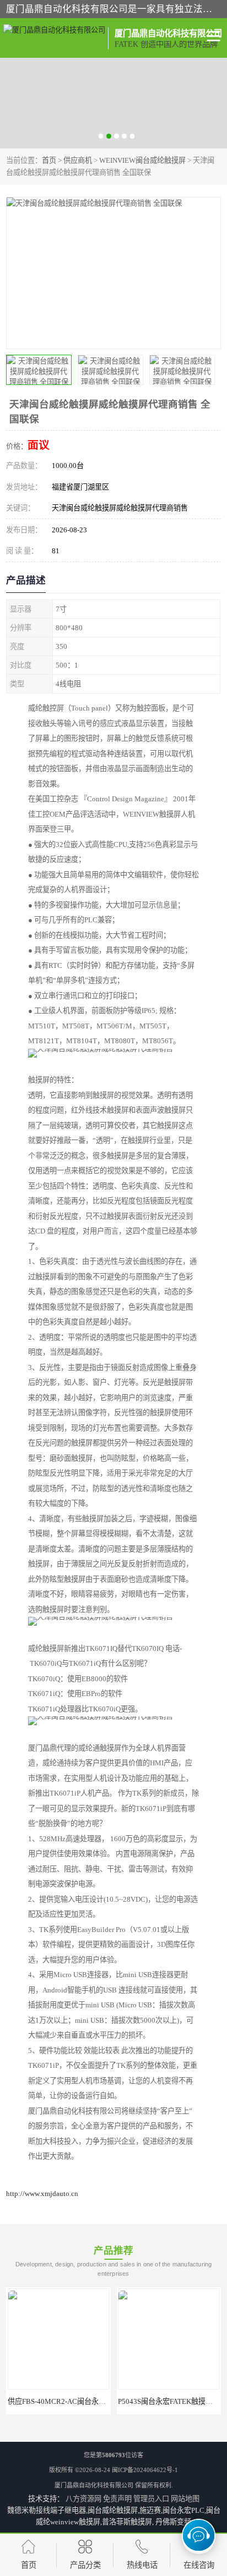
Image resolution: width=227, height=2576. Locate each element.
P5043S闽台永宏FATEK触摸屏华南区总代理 (78, 2401)
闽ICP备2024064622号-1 (145, 2470)
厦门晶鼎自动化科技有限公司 (94, 2485)
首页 (49, 160)
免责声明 (117, 2499)
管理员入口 (151, 2499)
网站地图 (185, 2499)
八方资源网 (83, 2499)
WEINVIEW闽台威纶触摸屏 (142, 160)
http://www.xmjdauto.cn (42, 2194)
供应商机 (78, 160)
